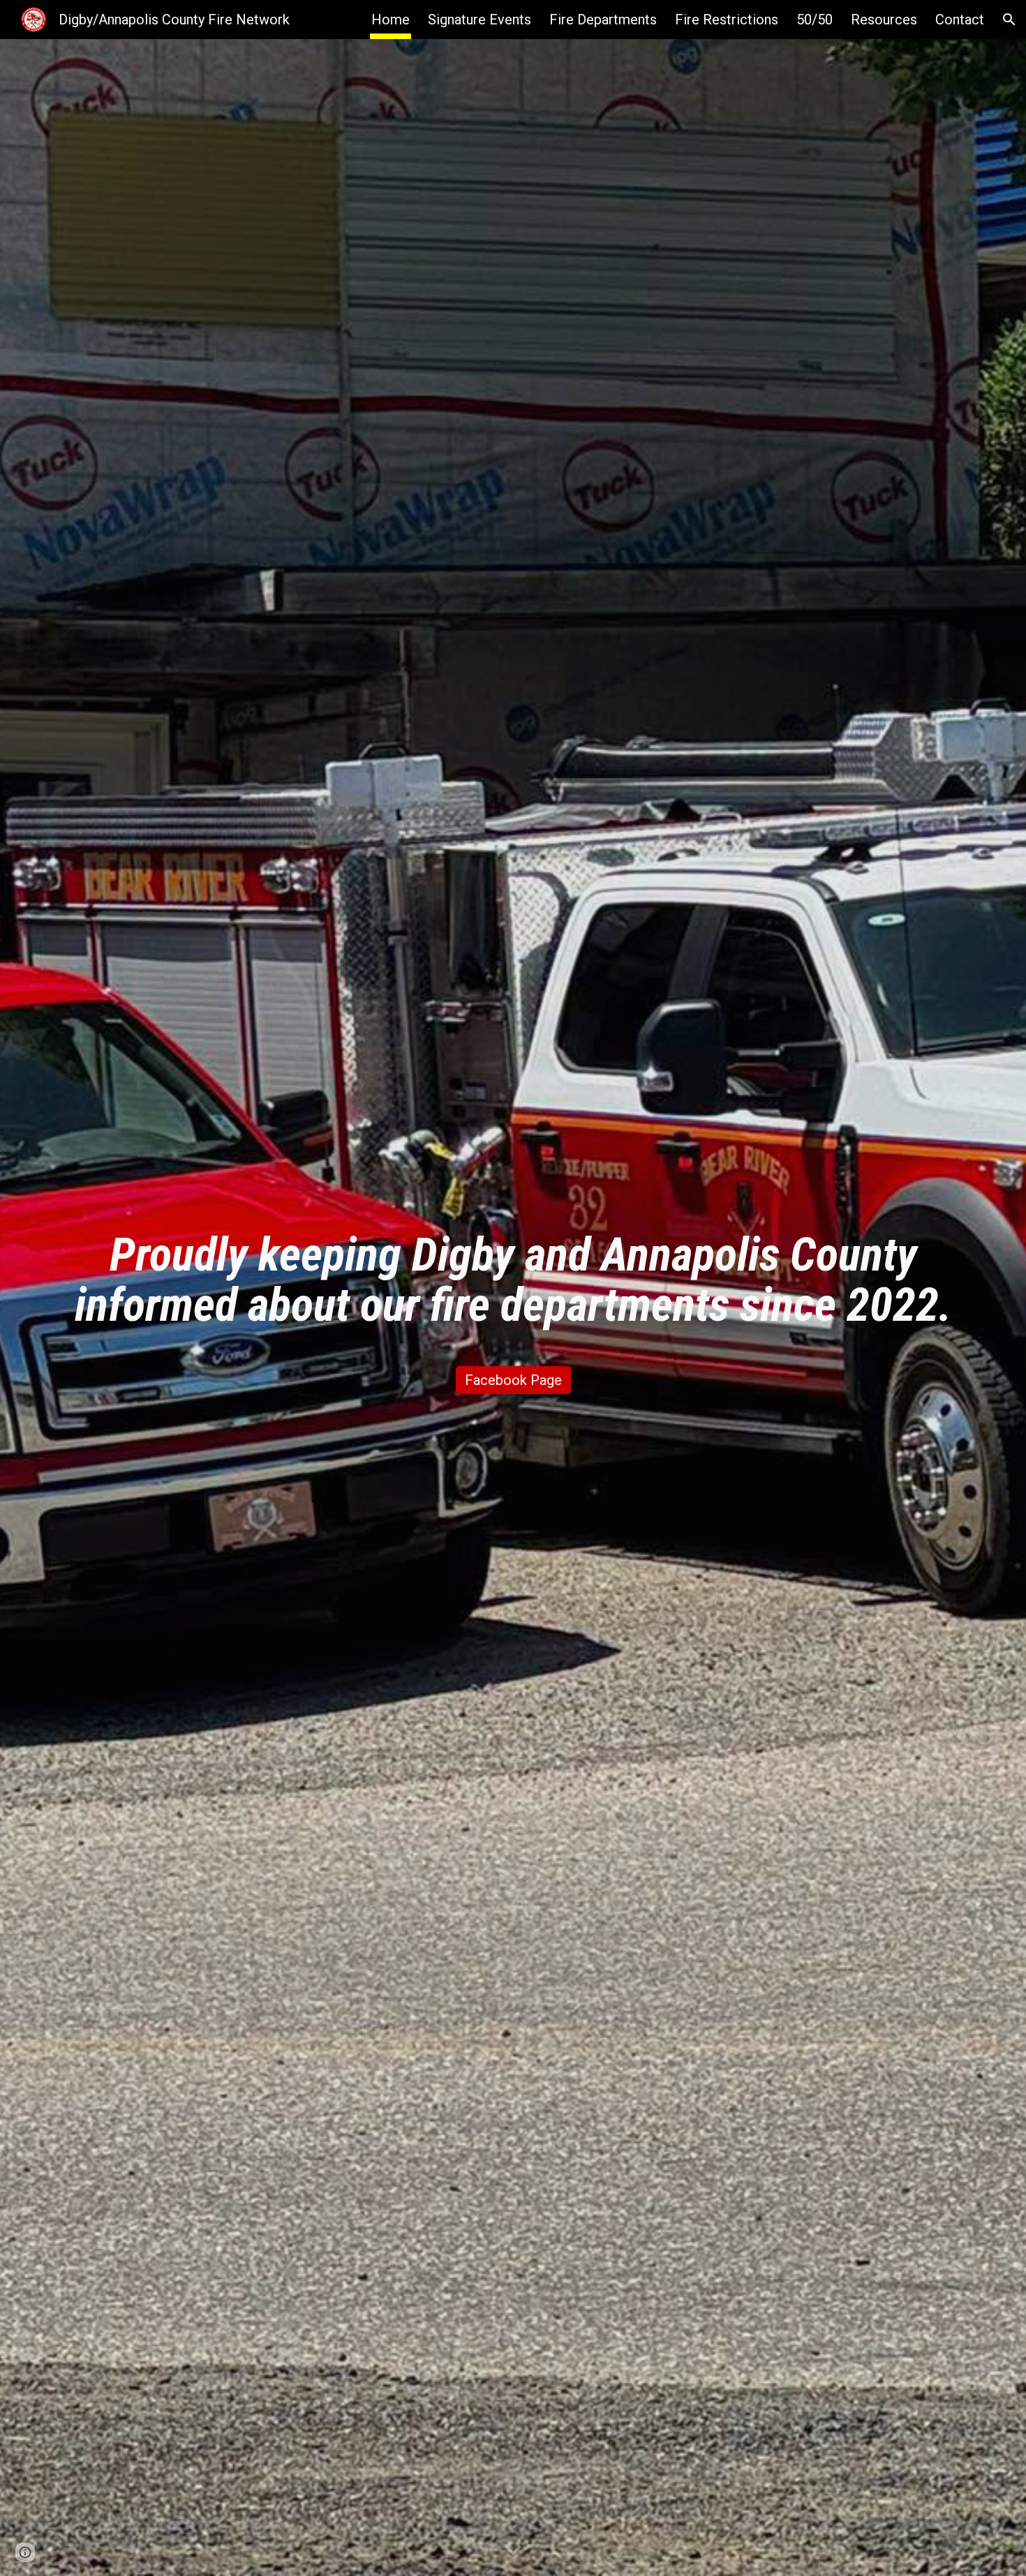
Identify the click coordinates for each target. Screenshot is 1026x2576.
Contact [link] (960, 20)
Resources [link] (884, 20)
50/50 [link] (815, 20)
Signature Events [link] (479, 20)
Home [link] (391, 20)
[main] (513, 1280)
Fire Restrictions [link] (727, 20)
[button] (1009, 20)
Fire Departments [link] (603, 20)
